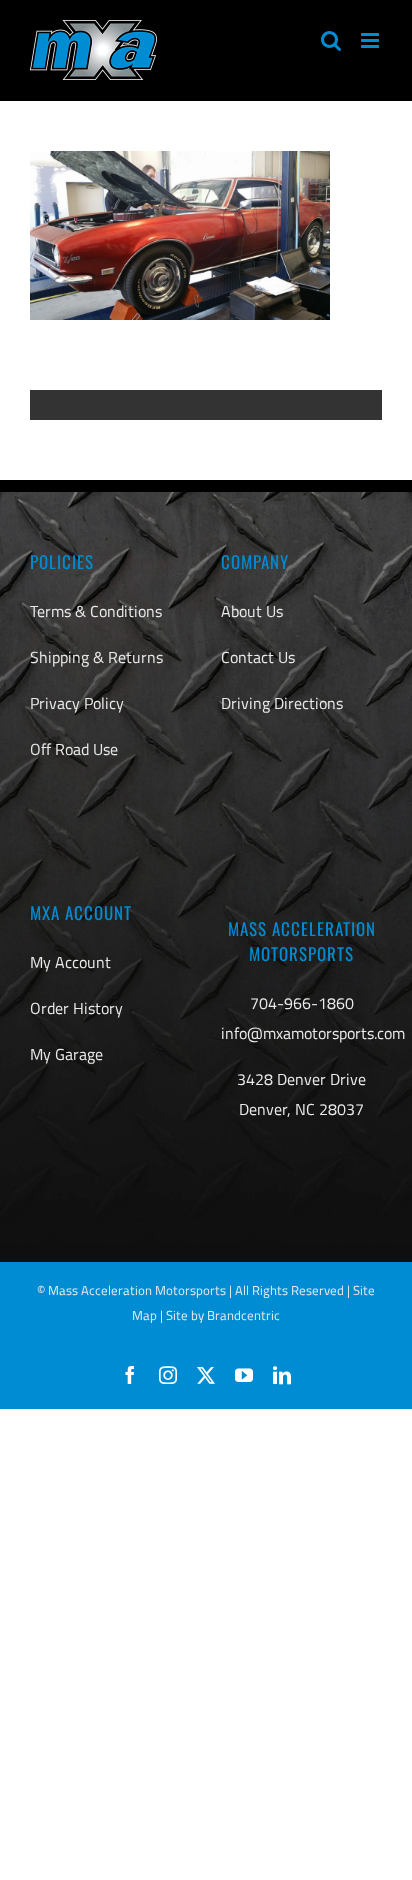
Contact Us (258, 657)
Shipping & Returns (96, 657)
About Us (252, 611)
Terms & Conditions (96, 611)
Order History (76, 1008)
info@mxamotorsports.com (313, 1033)
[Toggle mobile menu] (371, 40)
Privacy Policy (77, 703)
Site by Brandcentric (223, 1315)
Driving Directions (282, 703)
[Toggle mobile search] (331, 40)
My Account (70, 962)
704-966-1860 (302, 1003)
